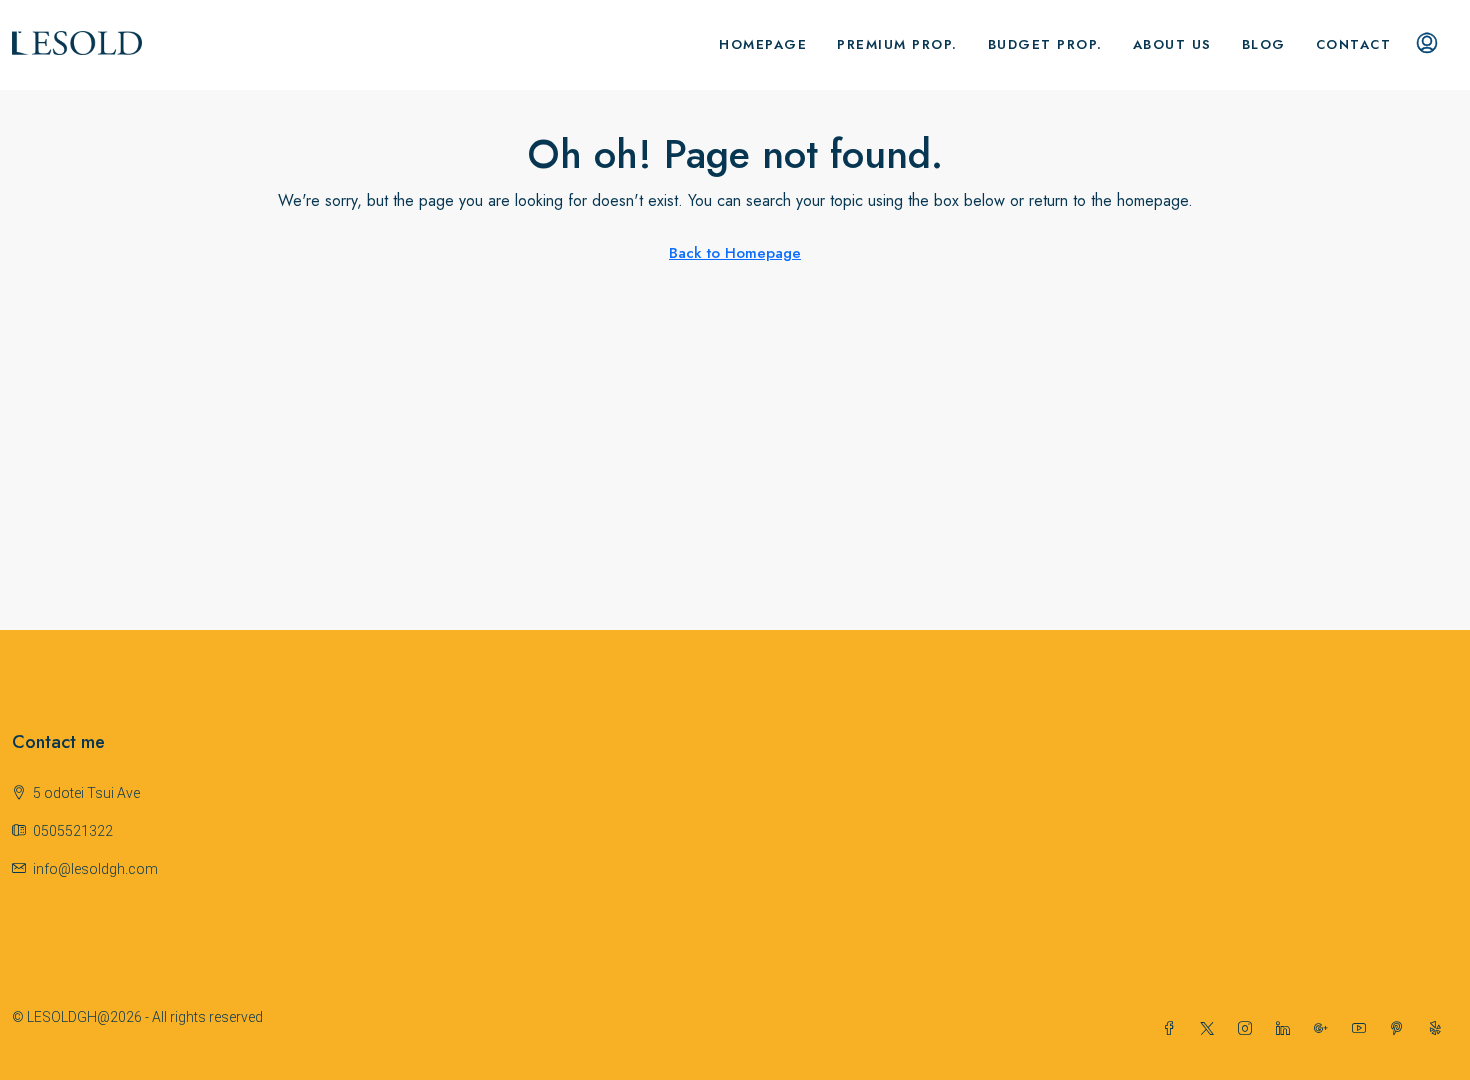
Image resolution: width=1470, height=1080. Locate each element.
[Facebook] (1173, 1029)
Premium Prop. (897, 44)
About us (1172, 44)
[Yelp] (1439, 1029)
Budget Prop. (1045, 44)
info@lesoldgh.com (95, 869)
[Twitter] (1211, 1029)
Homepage (763, 44)
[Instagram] (1249, 1029)
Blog (1264, 44)
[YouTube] (1363, 1029)
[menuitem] (1427, 45)
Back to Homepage (735, 253)
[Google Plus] (1325, 1029)
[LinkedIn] (1287, 1029)
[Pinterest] (1401, 1029)
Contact (1354, 44)
